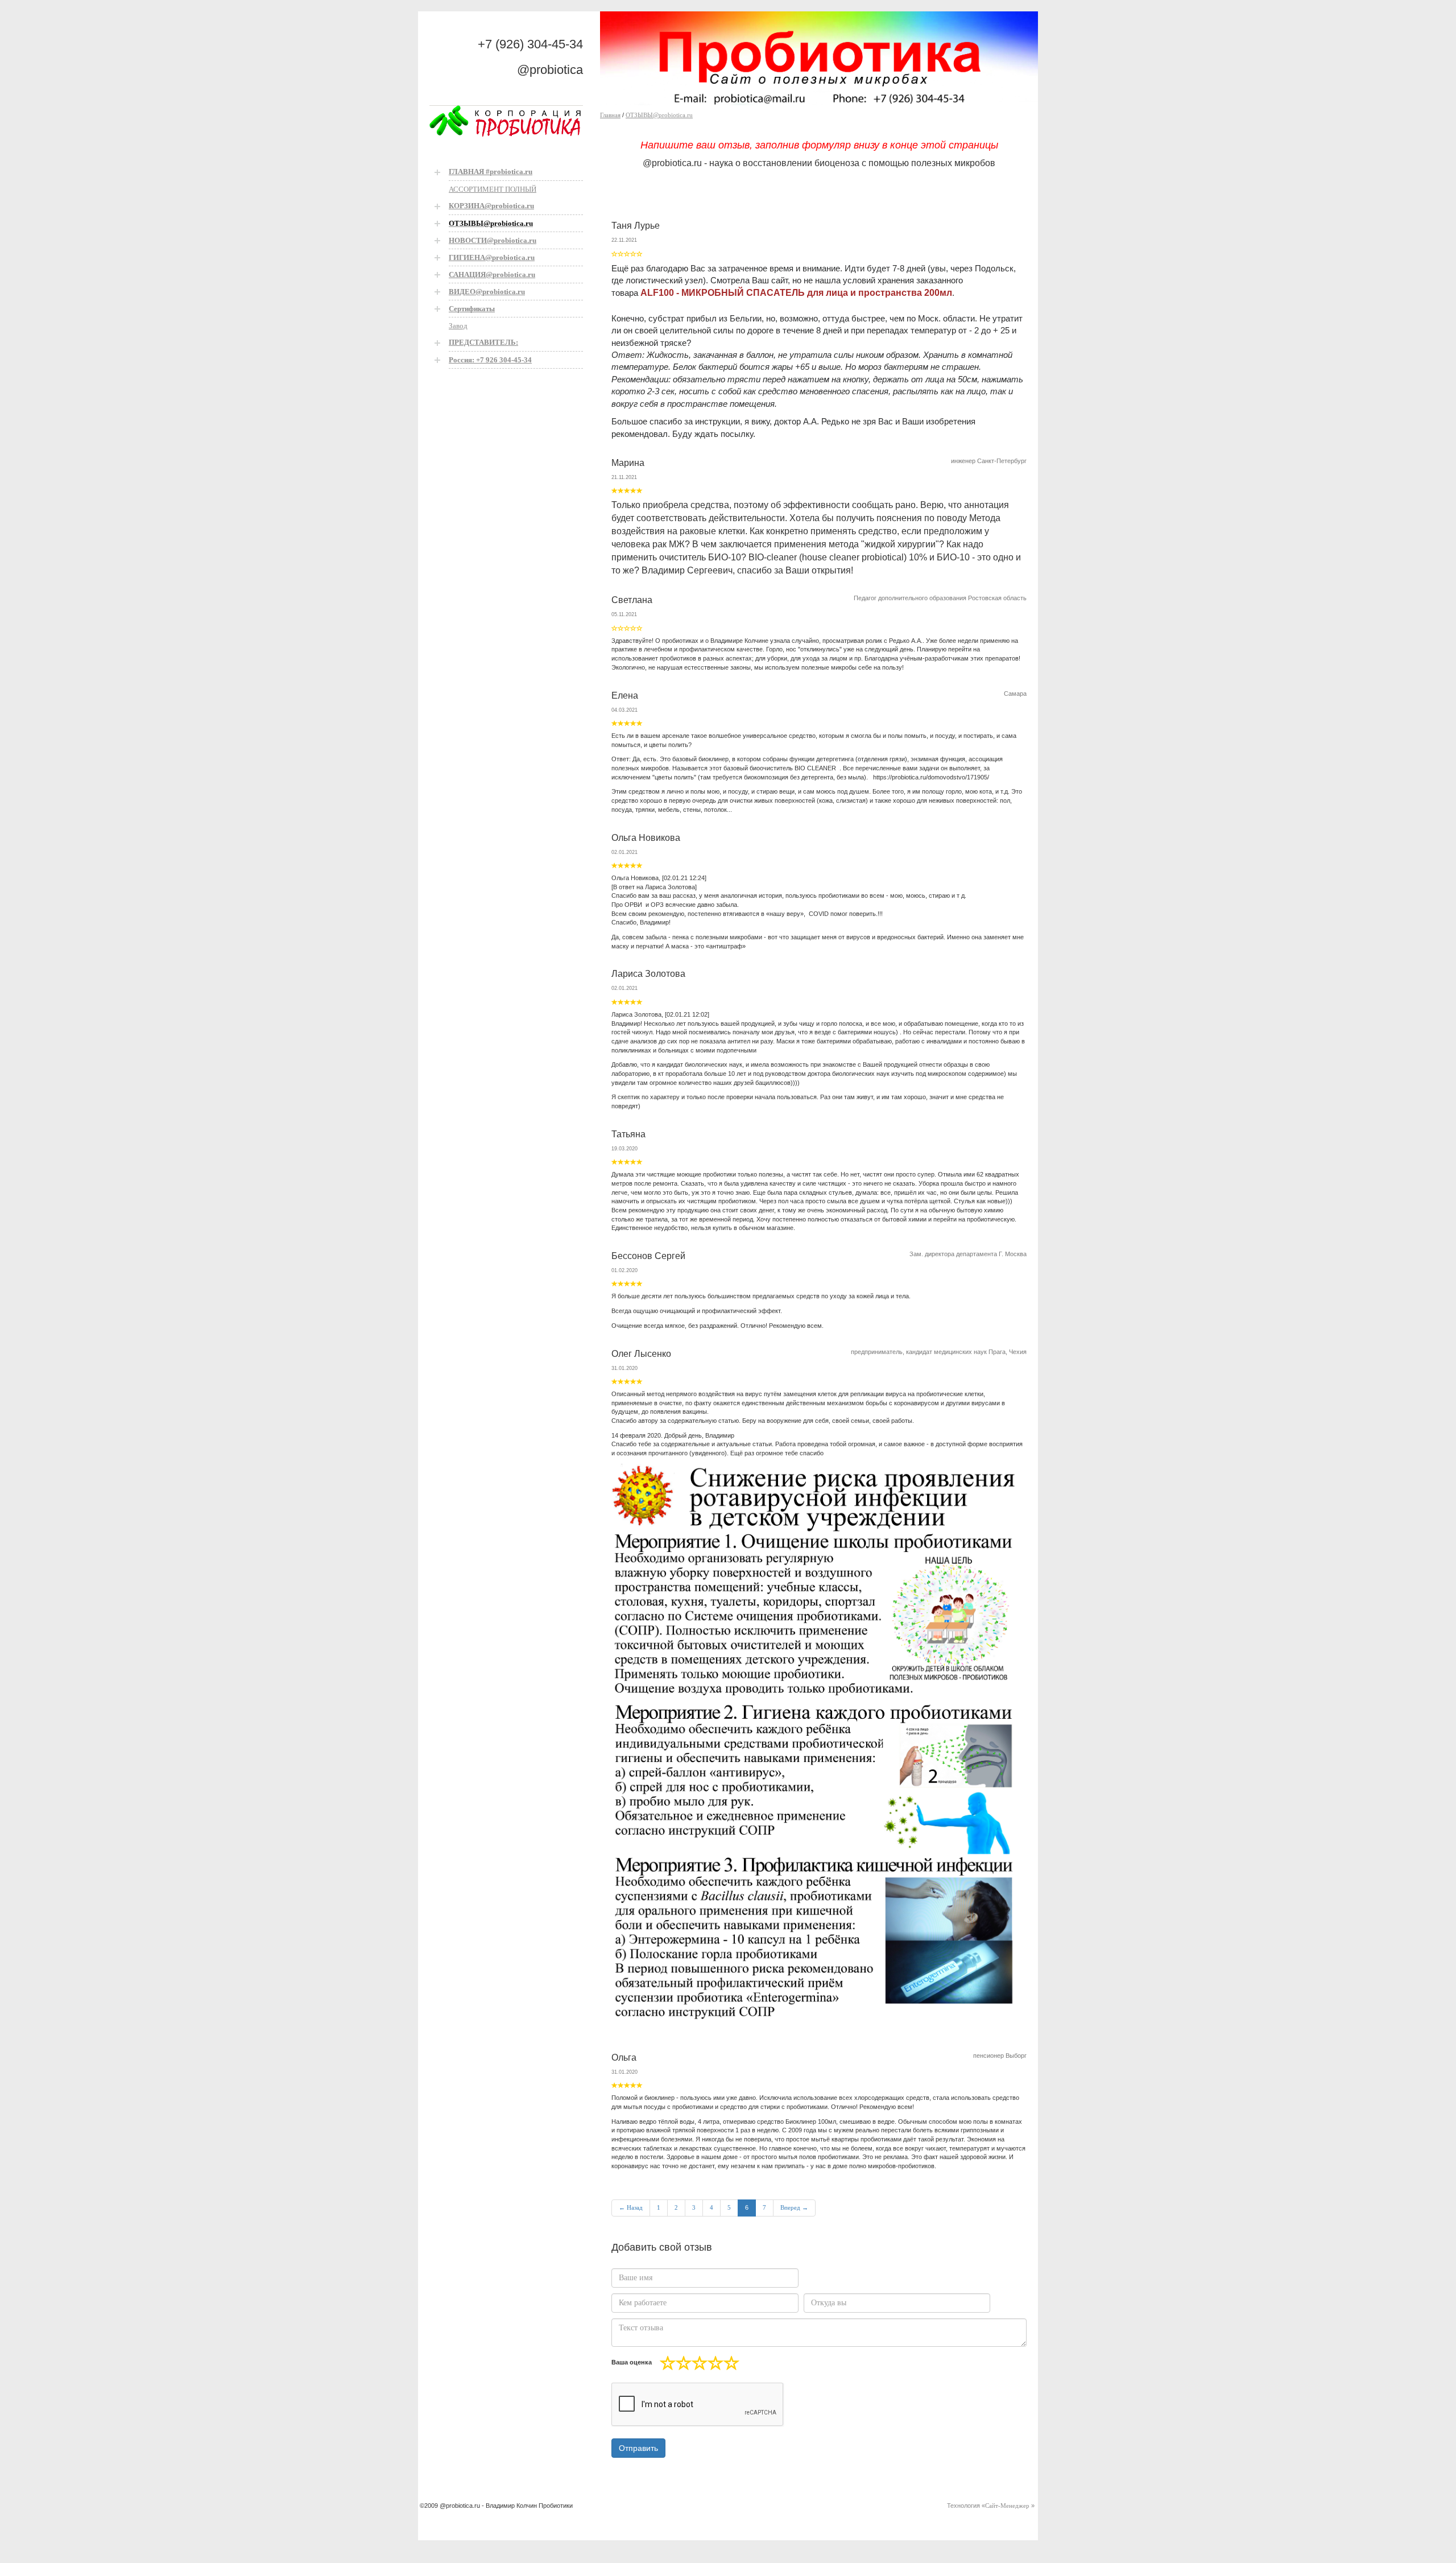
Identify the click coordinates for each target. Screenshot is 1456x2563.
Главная (610, 115)
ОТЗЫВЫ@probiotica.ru (659, 115)
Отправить (638, 2448)
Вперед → (794, 2207)
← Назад (631, 2207)
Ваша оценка (632, 2362)
